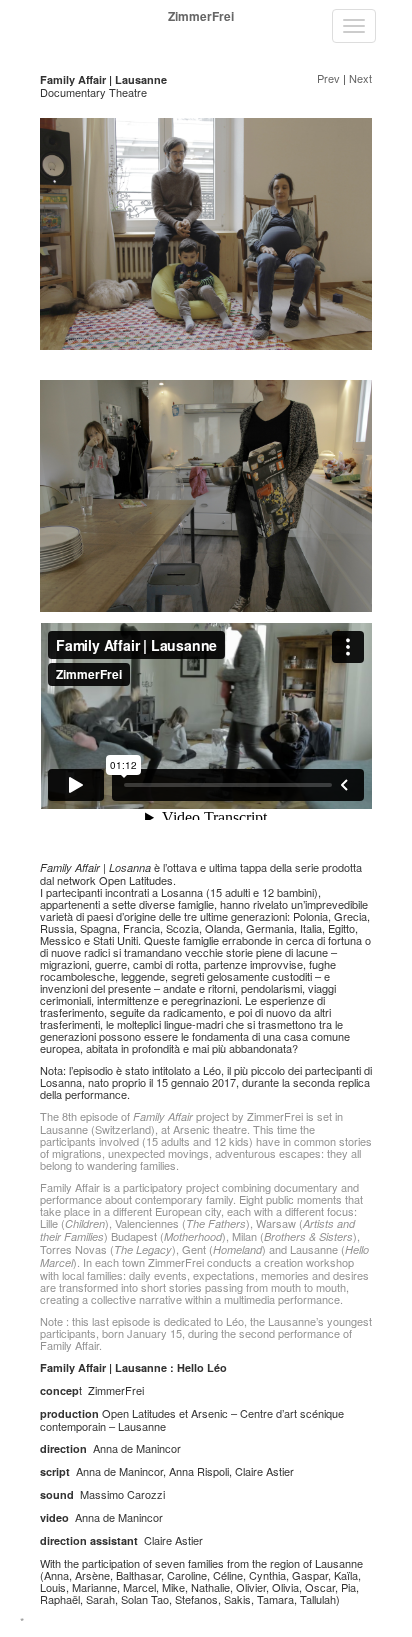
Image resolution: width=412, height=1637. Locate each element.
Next (360, 78)
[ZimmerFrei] (36, 16)
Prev (328, 78)
